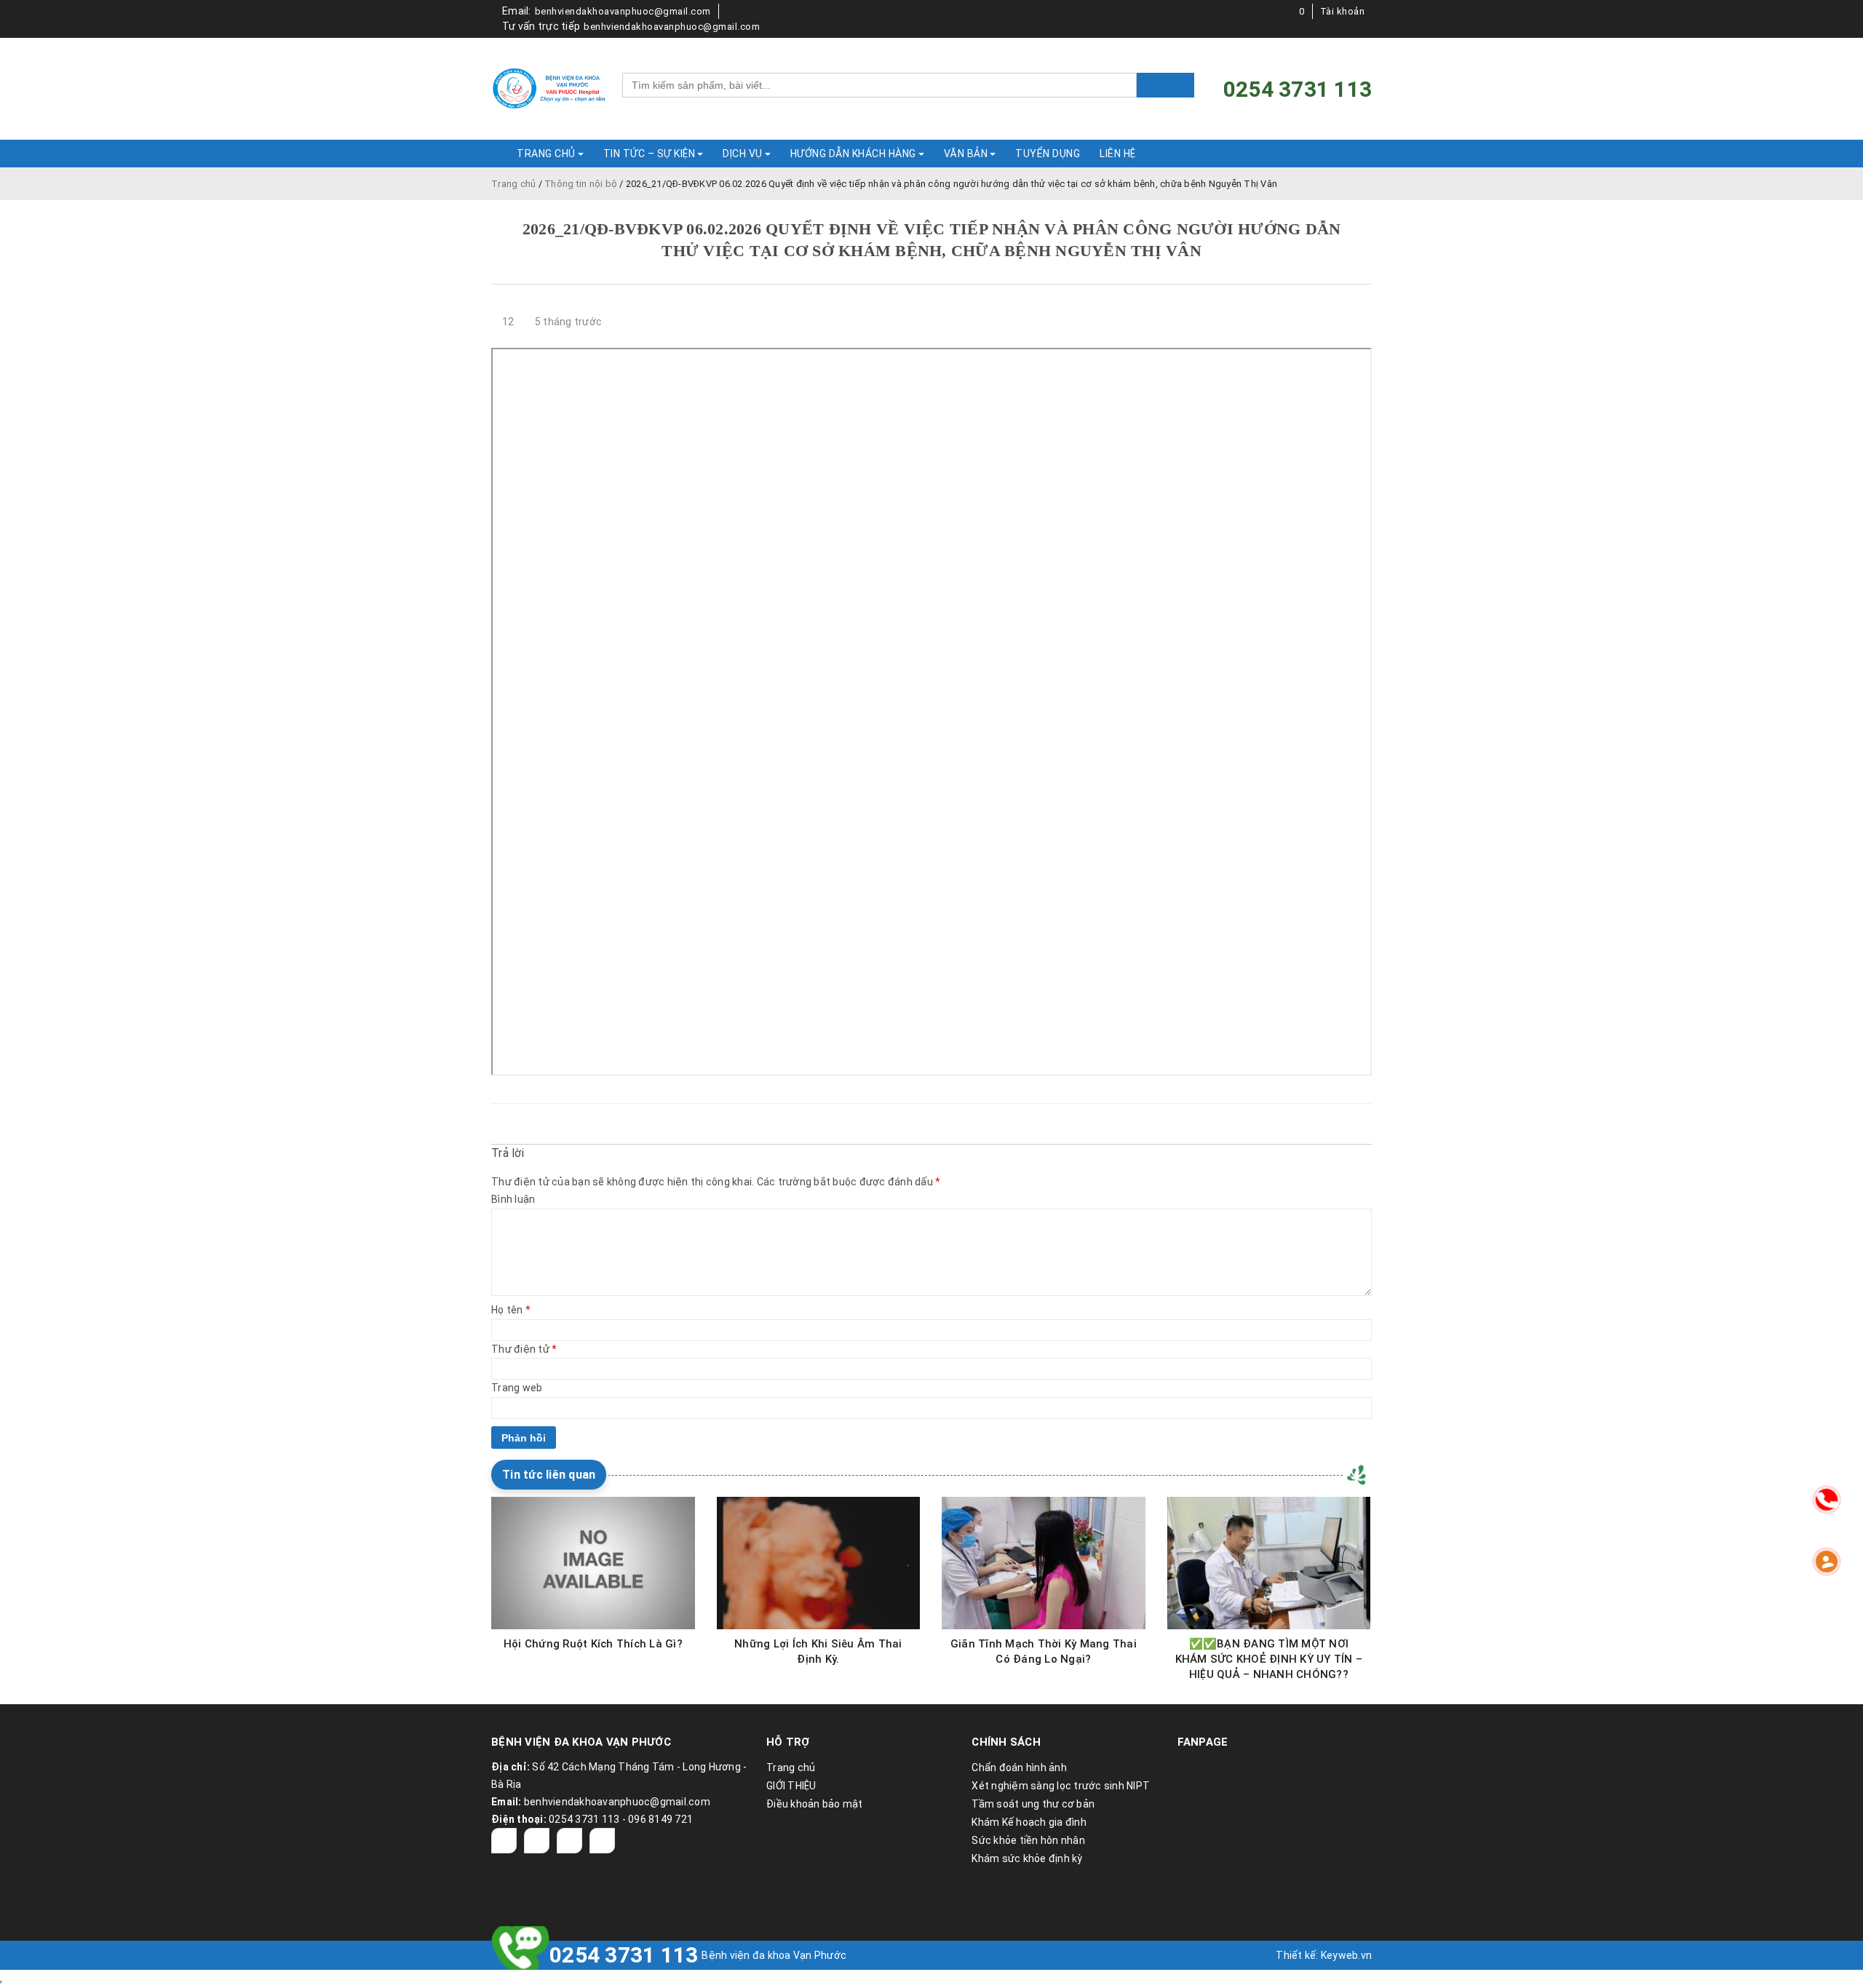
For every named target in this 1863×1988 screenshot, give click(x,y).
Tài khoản (1343, 11)
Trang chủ (513, 184)
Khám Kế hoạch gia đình (1029, 1822)
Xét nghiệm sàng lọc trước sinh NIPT (1061, 1786)
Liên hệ (1118, 154)
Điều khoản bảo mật (815, 1804)
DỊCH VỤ (743, 154)
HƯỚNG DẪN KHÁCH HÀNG (853, 154)
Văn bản (966, 154)
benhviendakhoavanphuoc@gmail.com (623, 11)
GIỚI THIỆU (791, 1786)
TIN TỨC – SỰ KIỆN (650, 154)
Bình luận (513, 1199)
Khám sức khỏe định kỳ (1027, 1858)
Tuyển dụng (1048, 154)
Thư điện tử (524, 1349)
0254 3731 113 (624, 1955)
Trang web (517, 1388)
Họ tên (511, 1310)
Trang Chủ (546, 154)
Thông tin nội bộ (581, 184)
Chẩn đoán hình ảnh (1019, 1768)
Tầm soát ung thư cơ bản (1033, 1804)
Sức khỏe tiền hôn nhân (1028, 1840)
